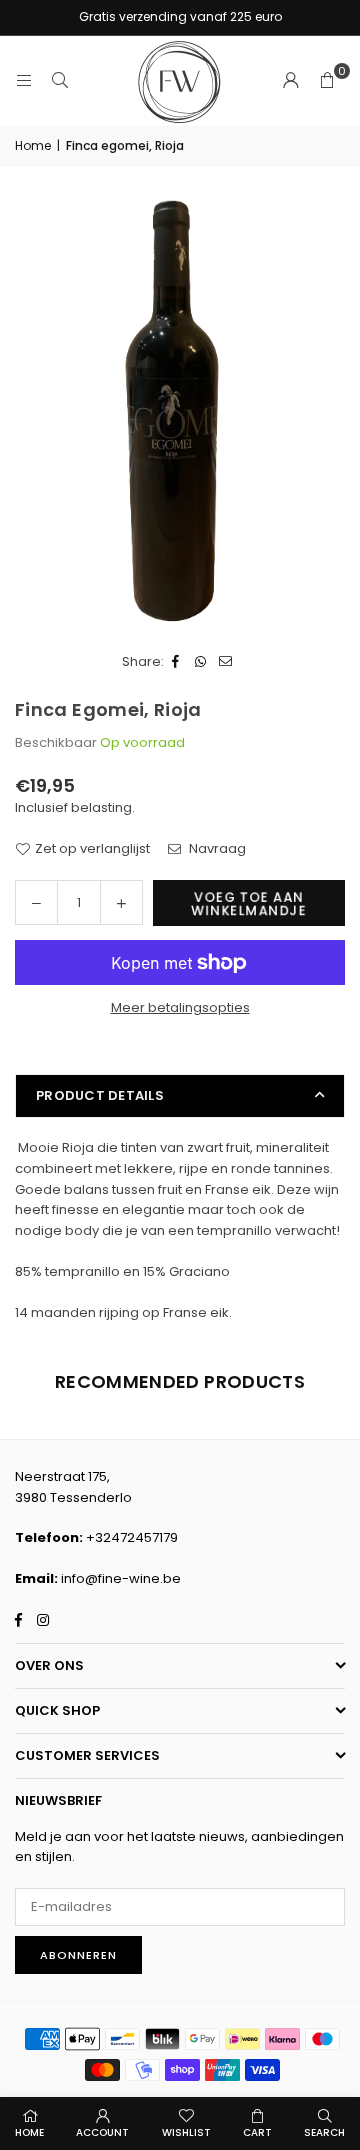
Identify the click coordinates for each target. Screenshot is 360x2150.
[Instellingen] (291, 81)
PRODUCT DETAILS (100, 1095)
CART (257, 2132)
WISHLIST (186, 2132)
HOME (29, 2132)
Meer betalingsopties (180, 1007)
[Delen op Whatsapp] (201, 662)
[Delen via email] (226, 662)
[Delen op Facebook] (176, 662)
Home (33, 145)
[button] (327, 81)
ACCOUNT (102, 2132)
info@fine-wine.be (121, 1578)
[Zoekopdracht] (60, 80)
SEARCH (324, 2132)
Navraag (216, 848)
